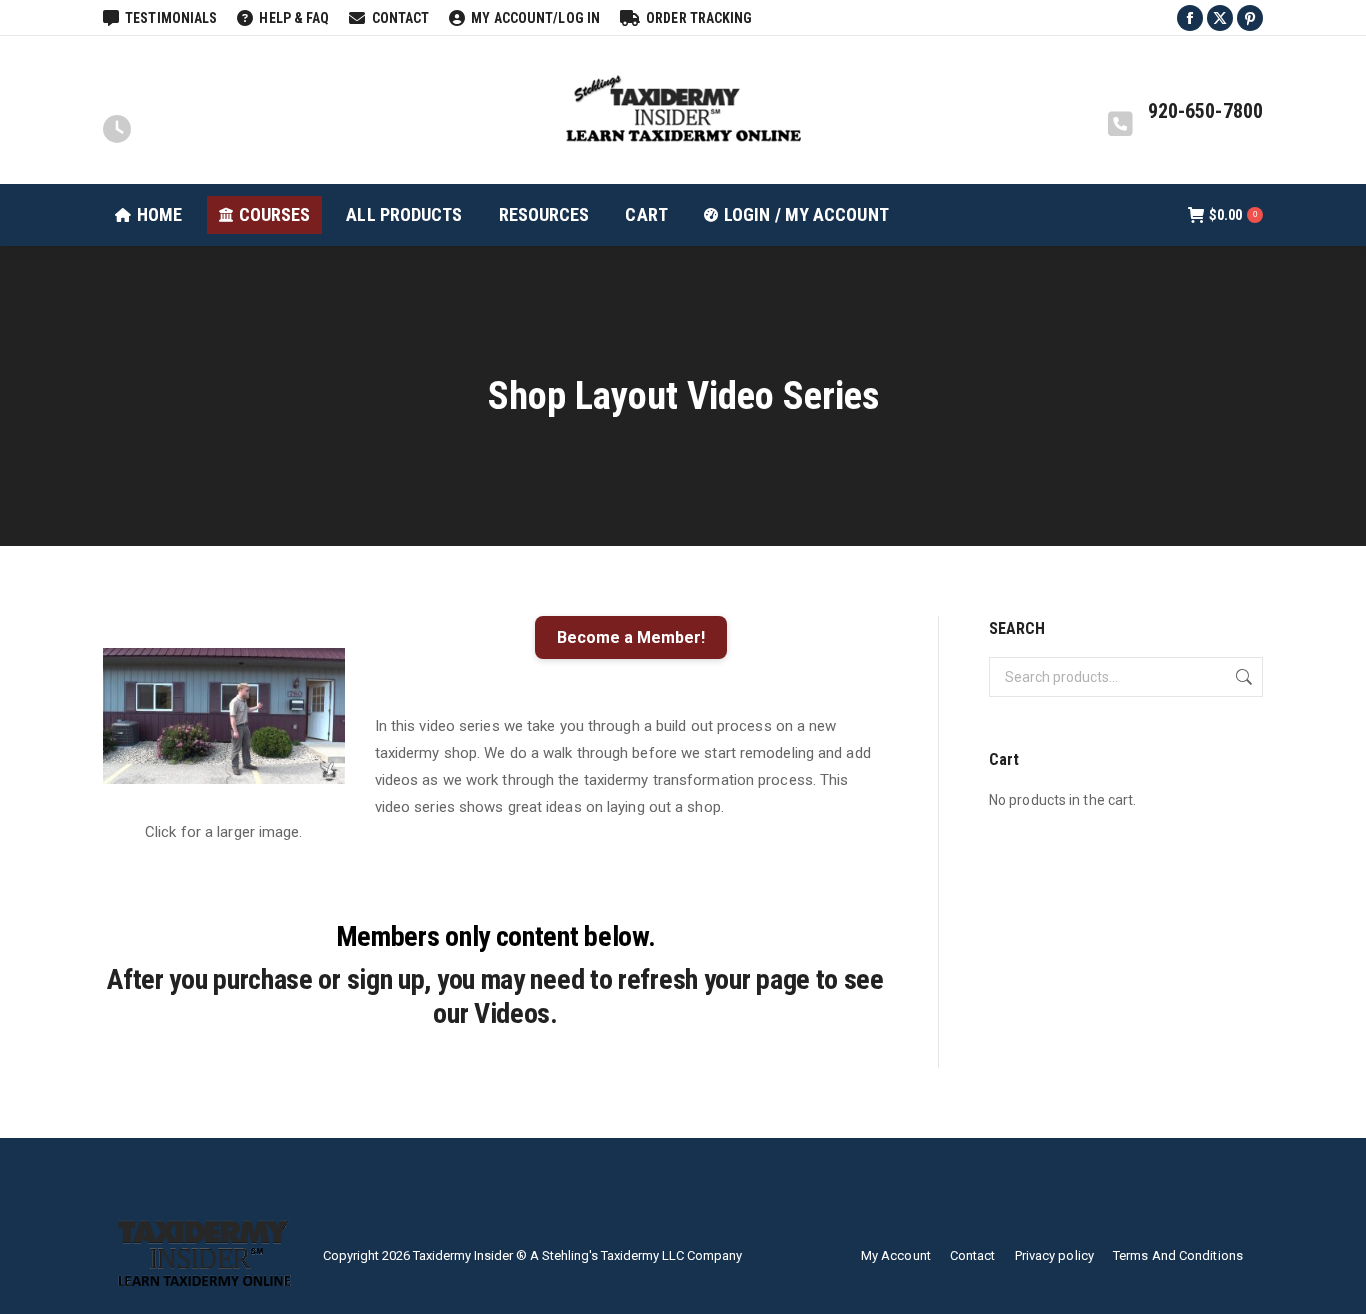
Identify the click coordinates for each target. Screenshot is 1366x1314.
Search (1242, 677)
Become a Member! (631, 637)
